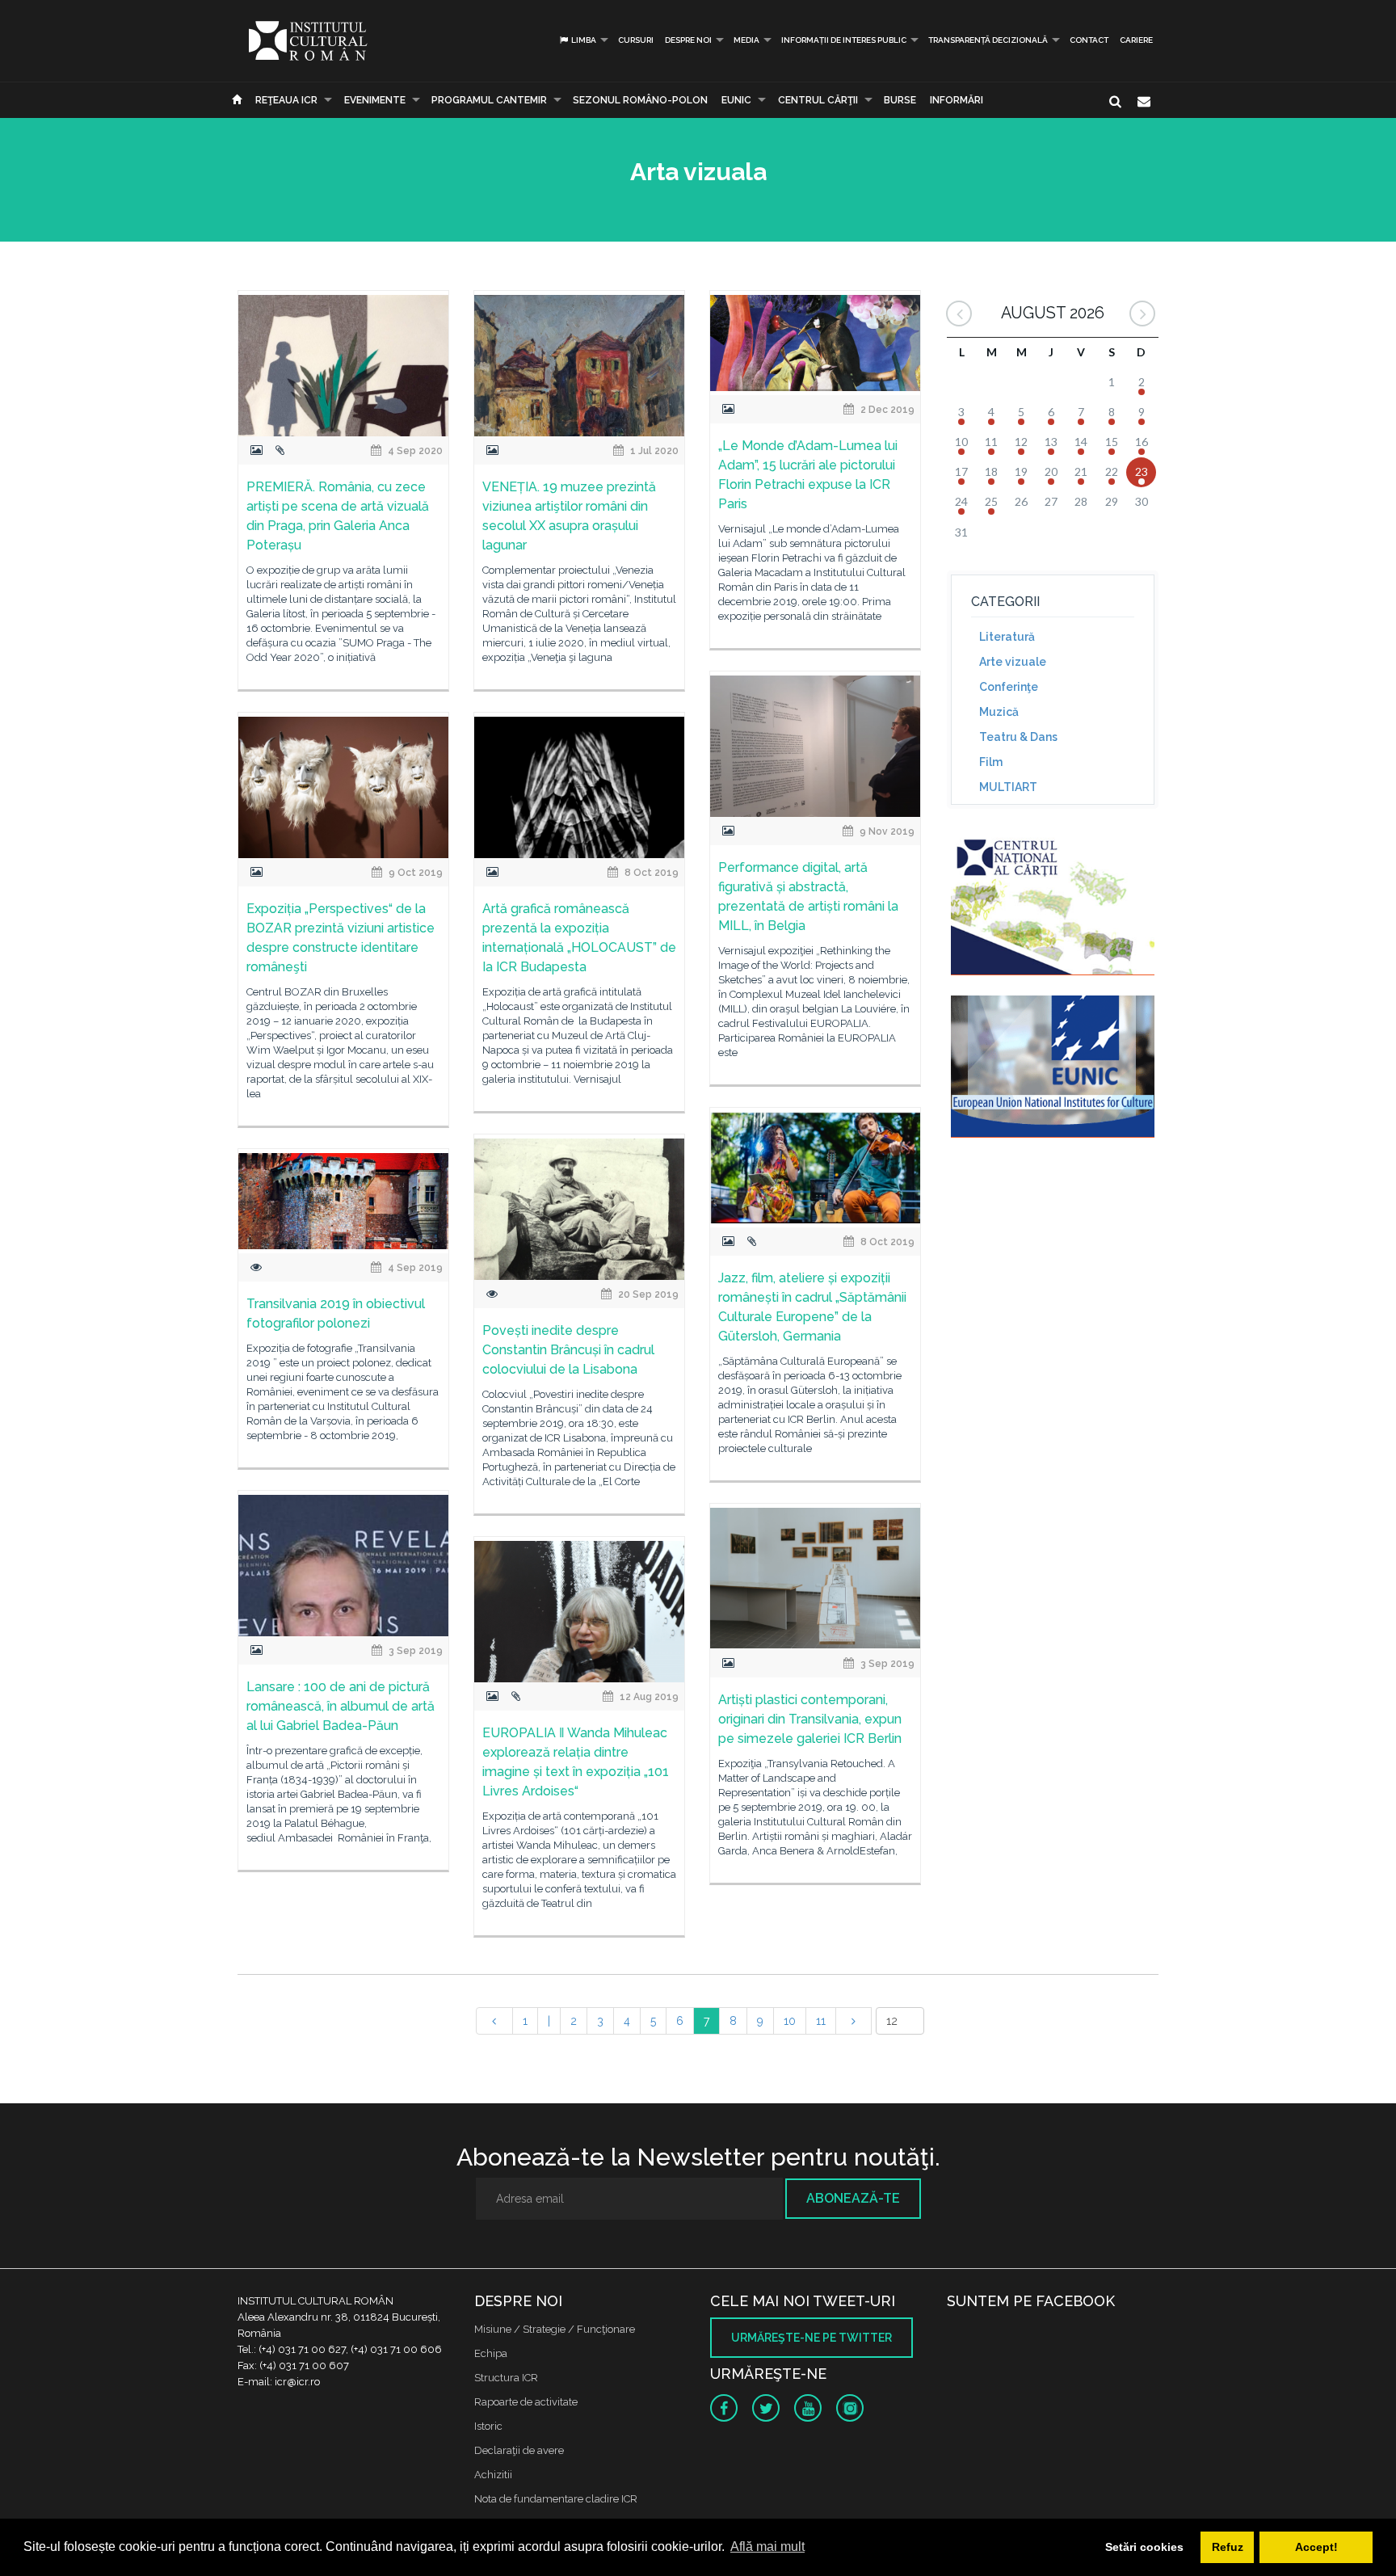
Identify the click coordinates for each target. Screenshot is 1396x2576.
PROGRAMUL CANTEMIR (489, 100)
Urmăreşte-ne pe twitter (812, 2338)
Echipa (491, 2353)
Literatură (1007, 637)
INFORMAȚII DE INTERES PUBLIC (844, 40)
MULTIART (1008, 787)
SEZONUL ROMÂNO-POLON (640, 100)
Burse (900, 100)
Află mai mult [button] (767, 2547)
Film (991, 762)
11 (821, 2021)
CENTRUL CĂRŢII (818, 100)
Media (746, 40)
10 (790, 2021)
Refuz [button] (1228, 2547)
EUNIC (736, 100)
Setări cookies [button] (1144, 2547)
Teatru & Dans (1018, 737)
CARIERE (1136, 40)
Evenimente (375, 100)
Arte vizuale (1013, 662)
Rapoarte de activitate (526, 2402)
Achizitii (493, 2475)
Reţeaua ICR (286, 100)
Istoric (488, 2426)
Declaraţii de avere (519, 2450)
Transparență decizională (988, 40)
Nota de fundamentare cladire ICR (556, 2499)
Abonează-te (853, 2198)
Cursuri (636, 40)
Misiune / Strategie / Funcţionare (555, 2329)
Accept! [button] (1316, 2547)
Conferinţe (1009, 687)
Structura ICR (506, 2378)
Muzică (999, 712)
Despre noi (688, 40)
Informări (957, 100)
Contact (1089, 40)
